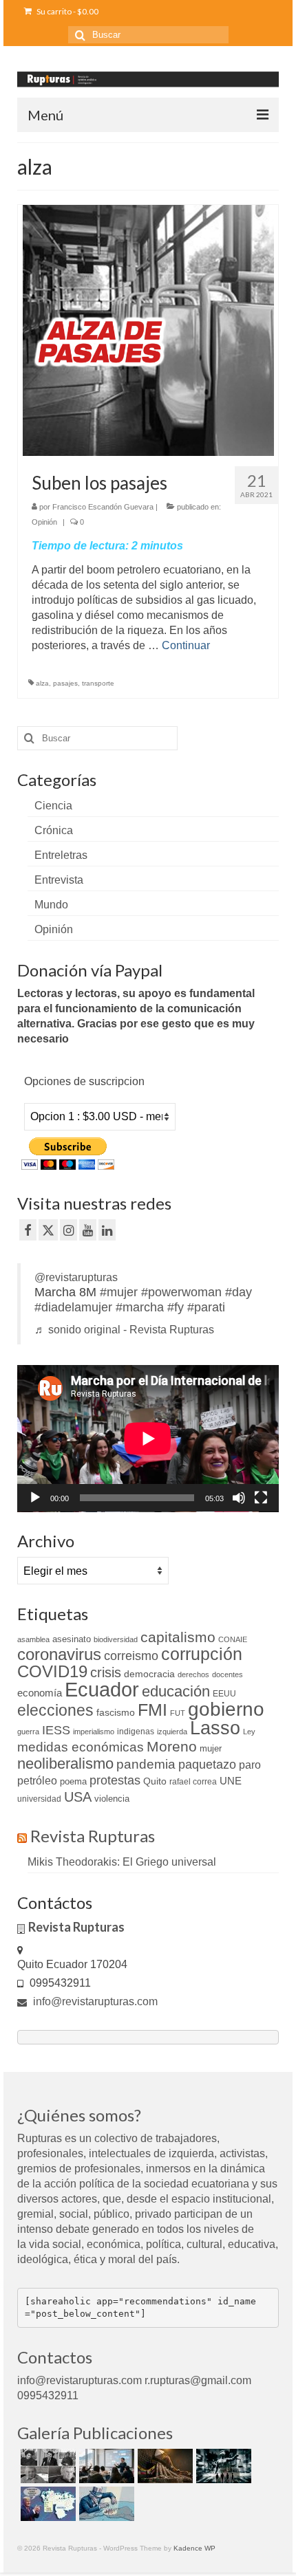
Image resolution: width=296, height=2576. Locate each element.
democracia (149, 1674)
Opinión (44, 522)
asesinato (72, 1639)
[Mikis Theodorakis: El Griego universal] (46, 2466)
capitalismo (178, 1637)
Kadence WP (194, 2548)
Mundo (51, 905)
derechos (193, 1674)
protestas (115, 1780)
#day (239, 1292)
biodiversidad (116, 1639)
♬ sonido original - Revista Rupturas (124, 1330)
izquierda (172, 1732)
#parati (206, 1307)
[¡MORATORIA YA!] (163, 2466)
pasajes (65, 683)
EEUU (224, 1694)
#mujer (119, 1292)
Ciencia (53, 806)
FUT (178, 1713)
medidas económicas (81, 1747)
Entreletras (61, 855)
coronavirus (59, 1654)
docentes (228, 1674)
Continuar (186, 645)
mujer (211, 1748)
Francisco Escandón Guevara (103, 507)
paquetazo (207, 1765)
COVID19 (52, 1671)
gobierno (226, 1709)
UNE (231, 1781)
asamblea (33, 1639)
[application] (148, 1439)
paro (250, 1765)
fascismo (116, 1712)
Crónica (54, 830)
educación (176, 1691)
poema (73, 1781)
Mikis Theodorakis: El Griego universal (122, 1862)
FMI (152, 1710)
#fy (176, 1307)
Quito (155, 1781)
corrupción (202, 1654)
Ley (249, 1732)
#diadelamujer (73, 1307)
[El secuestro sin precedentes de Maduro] (46, 2504)
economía (40, 1693)
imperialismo (94, 1732)
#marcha (140, 1307)
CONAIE (233, 1639)
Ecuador (102, 1689)
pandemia (146, 1764)
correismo (131, 1656)
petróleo (37, 1781)
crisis (106, 1672)
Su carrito (67, 11)
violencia (112, 1799)
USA (78, 1797)
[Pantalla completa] (261, 1498)
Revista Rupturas (93, 1836)
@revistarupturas (76, 1277)
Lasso (215, 1728)
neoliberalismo (65, 1764)
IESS (56, 1730)
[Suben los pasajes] (148, 330)
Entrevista (59, 880)
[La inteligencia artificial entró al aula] (105, 2466)
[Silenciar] (239, 1498)
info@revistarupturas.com (94, 2001)
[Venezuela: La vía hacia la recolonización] (105, 2504)
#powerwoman (181, 1292)
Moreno (172, 1746)
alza (42, 683)
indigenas (136, 1732)
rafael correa (193, 1782)
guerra (28, 1732)
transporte (98, 683)
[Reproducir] (35, 1498)
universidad (39, 1799)
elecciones (55, 1710)
